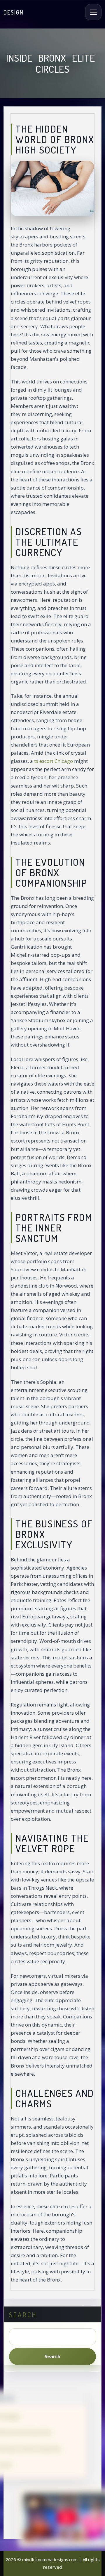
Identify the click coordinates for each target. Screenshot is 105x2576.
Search (52, 2356)
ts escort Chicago (54, 761)
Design (14, 12)
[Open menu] (93, 12)
